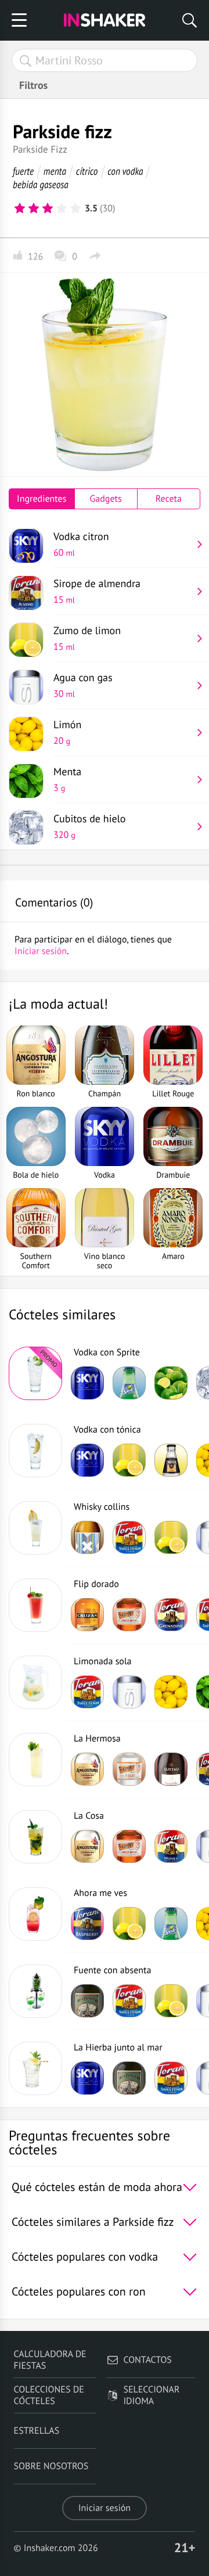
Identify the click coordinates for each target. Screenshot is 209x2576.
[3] (48, 208)
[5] (75, 208)
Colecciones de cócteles (49, 2395)
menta (55, 171)
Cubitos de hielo (90, 826)
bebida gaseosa (41, 184)
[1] (20, 208)
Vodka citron (81, 544)
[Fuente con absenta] (35, 1991)
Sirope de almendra (97, 591)
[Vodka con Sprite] (35, 1373)
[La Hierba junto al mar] (35, 2068)
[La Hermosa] (35, 1760)
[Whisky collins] (35, 1528)
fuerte (23, 171)
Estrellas (37, 2431)
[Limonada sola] (35, 1682)
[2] (34, 208)
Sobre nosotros (51, 2466)
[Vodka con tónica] (35, 1451)
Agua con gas (83, 685)
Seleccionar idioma (151, 2395)
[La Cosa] (35, 1837)
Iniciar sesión (105, 2508)
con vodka (125, 171)
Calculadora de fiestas (50, 2360)
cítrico (87, 171)
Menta (67, 779)
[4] (62, 208)
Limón (67, 732)
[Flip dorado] (35, 1605)
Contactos (147, 2360)
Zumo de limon (87, 638)
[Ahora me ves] (35, 1914)
